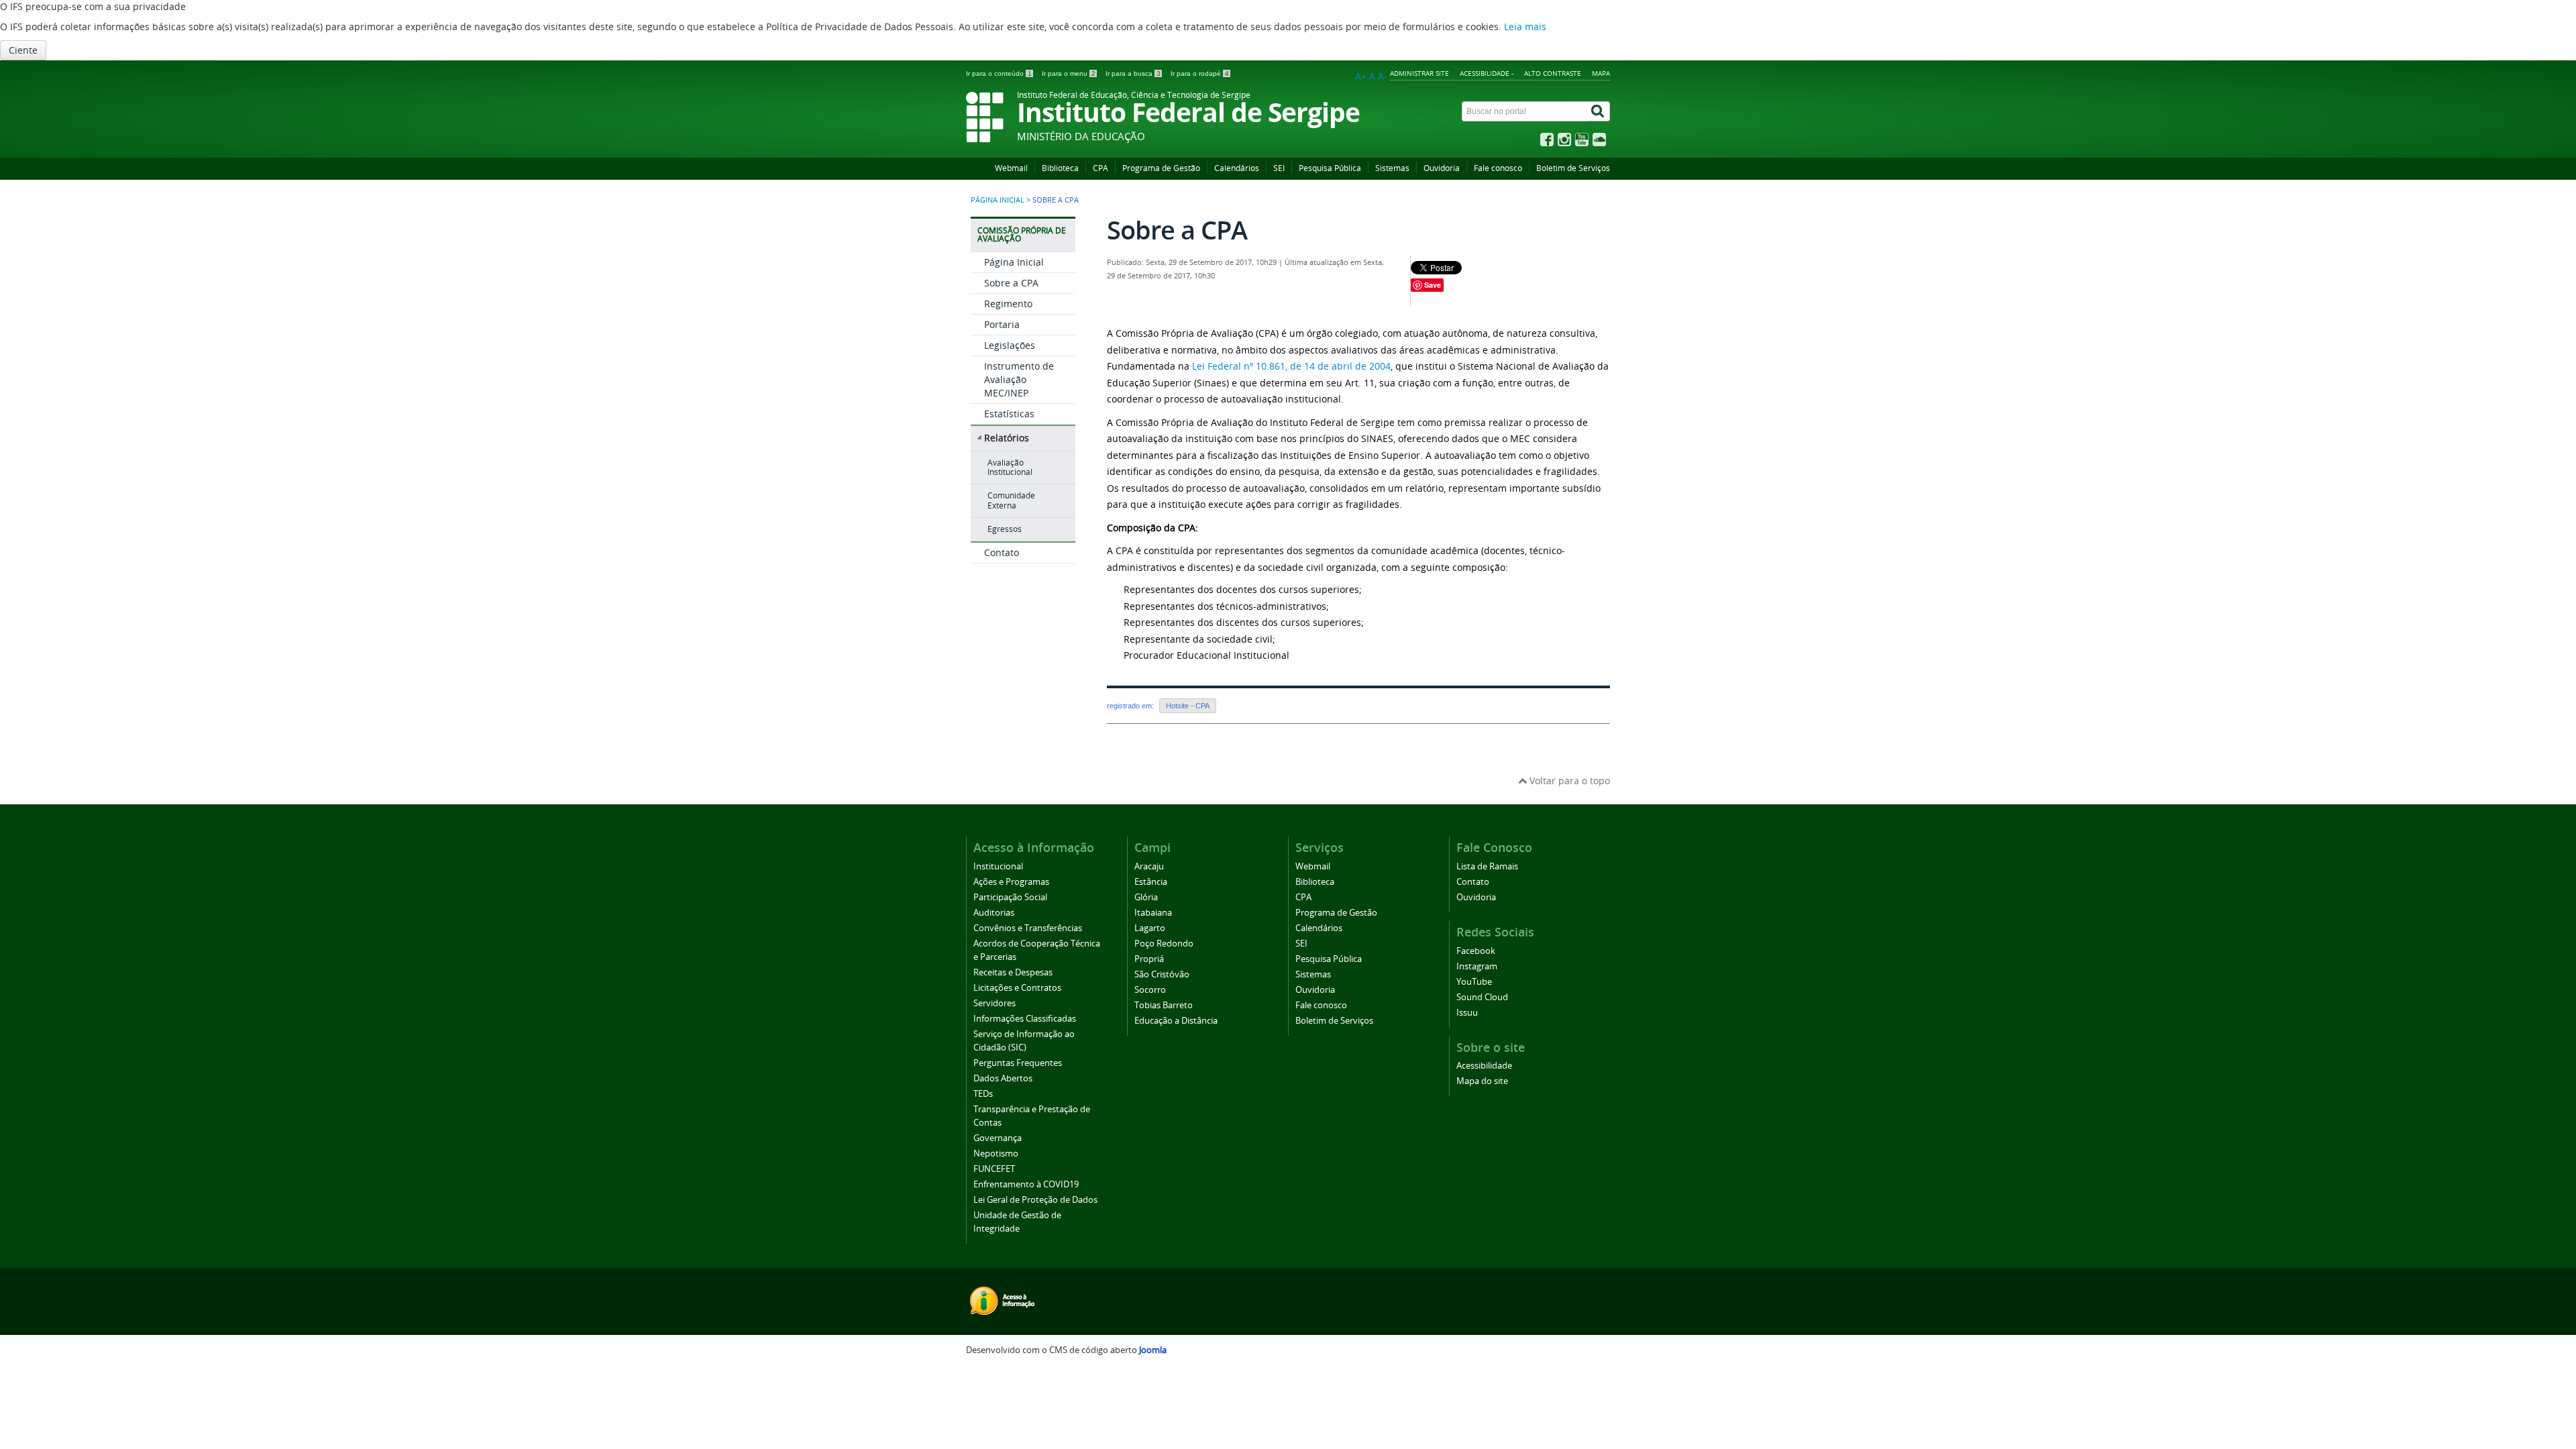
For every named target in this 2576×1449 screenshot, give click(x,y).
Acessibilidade (1484, 1066)
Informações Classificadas (1025, 1019)
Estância (1151, 882)
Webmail (1011, 168)
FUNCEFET (994, 1169)
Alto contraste (1553, 73)
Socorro (1150, 990)
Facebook (1476, 951)
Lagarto (1150, 928)
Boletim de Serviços (1573, 168)
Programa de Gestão (1161, 168)
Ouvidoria (1442, 168)
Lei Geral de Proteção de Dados (1035, 1200)
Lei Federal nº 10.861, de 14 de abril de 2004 (1291, 366)
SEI (1279, 168)
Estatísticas (1009, 414)
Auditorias (994, 913)
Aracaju (1149, 866)
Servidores (995, 1003)
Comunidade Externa (1011, 500)
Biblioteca (1060, 168)
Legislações (1010, 345)
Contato (1002, 552)
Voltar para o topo (1568, 781)
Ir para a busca (1133, 73)
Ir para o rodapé (1200, 73)
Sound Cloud (1482, 997)
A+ (1361, 76)
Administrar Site (1419, 73)
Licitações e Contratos (1017, 988)
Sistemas (1392, 168)
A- (1383, 76)
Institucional (998, 866)
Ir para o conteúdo (999, 73)
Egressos (1005, 529)
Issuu (1467, 1013)
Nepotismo (996, 1153)
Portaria (1002, 324)
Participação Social (1010, 897)
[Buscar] (1599, 111)
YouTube (1474, 982)
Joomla (1153, 1350)
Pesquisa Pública (1330, 168)
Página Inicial (1014, 262)
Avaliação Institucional (1010, 467)
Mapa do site (1482, 1081)
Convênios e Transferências (1028, 928)
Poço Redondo (1164, 944)
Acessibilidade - (1487, 73)
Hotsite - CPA (1188, 706)
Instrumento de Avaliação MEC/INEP (1019, 379)
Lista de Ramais (1487, 866)
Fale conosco (1498, 168)
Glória (1146, 897)
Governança (998, 1138)
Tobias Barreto (1164, 1005)
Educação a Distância (1176, 1021)
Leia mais (1525, 26)
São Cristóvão (1162, 974)
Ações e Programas (1011, 882)
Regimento (1008, 304)
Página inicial (998, 200)
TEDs (983, 1094)
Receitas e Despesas (1013, 972)
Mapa (1601, 73)
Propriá (1149, 959)
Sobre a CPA (1011, 283)
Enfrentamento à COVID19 (1026, 1184)
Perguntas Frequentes (1018, 1063)
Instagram (1477, 966)
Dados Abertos (1003, 1078)
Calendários (1237, 168)
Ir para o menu (1069, 73)
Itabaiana (1153, 913)
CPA (1101, 168)
